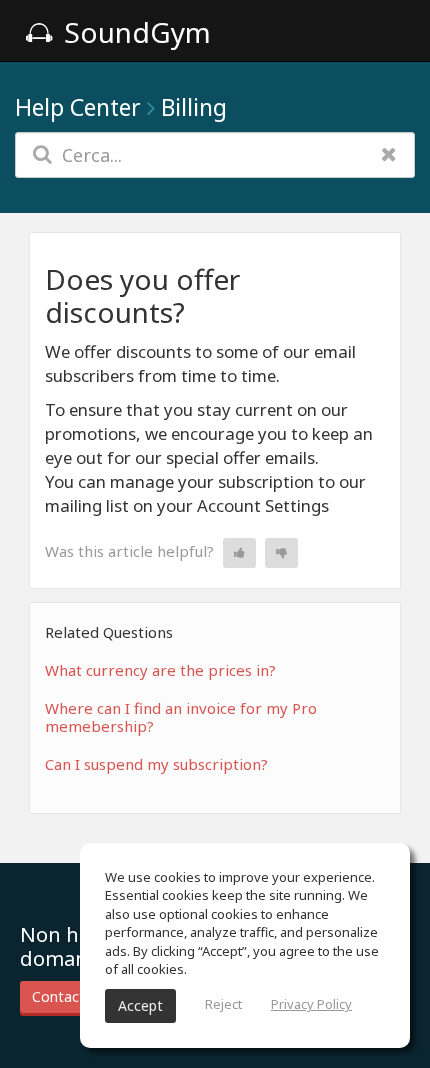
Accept (140, 1005)
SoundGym (134, 32)
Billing (194, 107)
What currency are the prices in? (160, 670)
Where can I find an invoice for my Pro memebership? (181, 717)
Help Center (78, 107)
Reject (223, 1004)
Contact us (68, 996)
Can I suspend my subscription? (156, 764)
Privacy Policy (311, 1004)
